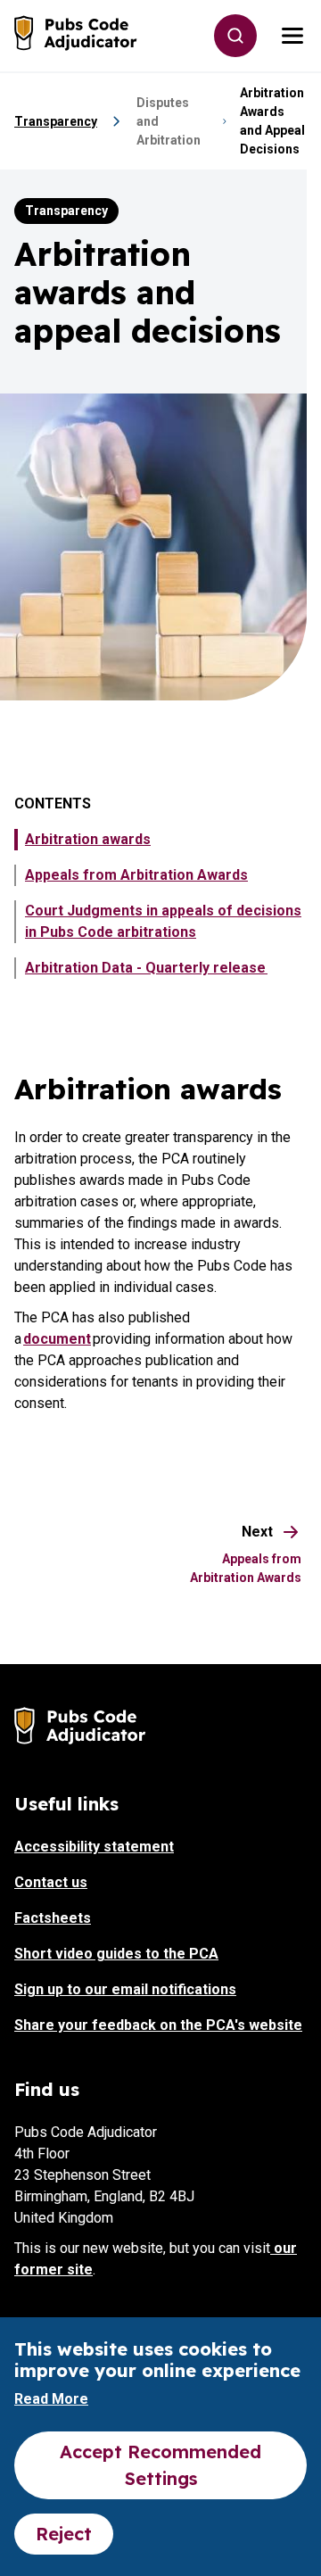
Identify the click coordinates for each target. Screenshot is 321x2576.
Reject (64, 2534)
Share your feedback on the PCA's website (158, 2025)
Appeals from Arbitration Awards (136, 875)
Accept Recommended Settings (160, 2465)
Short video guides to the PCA (116, 1954)
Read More (51, 2399)
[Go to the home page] (77, 33)
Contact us (51, 1882)
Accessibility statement (94, 1847)
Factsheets (53, 1918)
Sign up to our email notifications (125, 1989)
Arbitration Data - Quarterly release (146, 968)
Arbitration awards (88, 839)
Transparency (56, 121)
